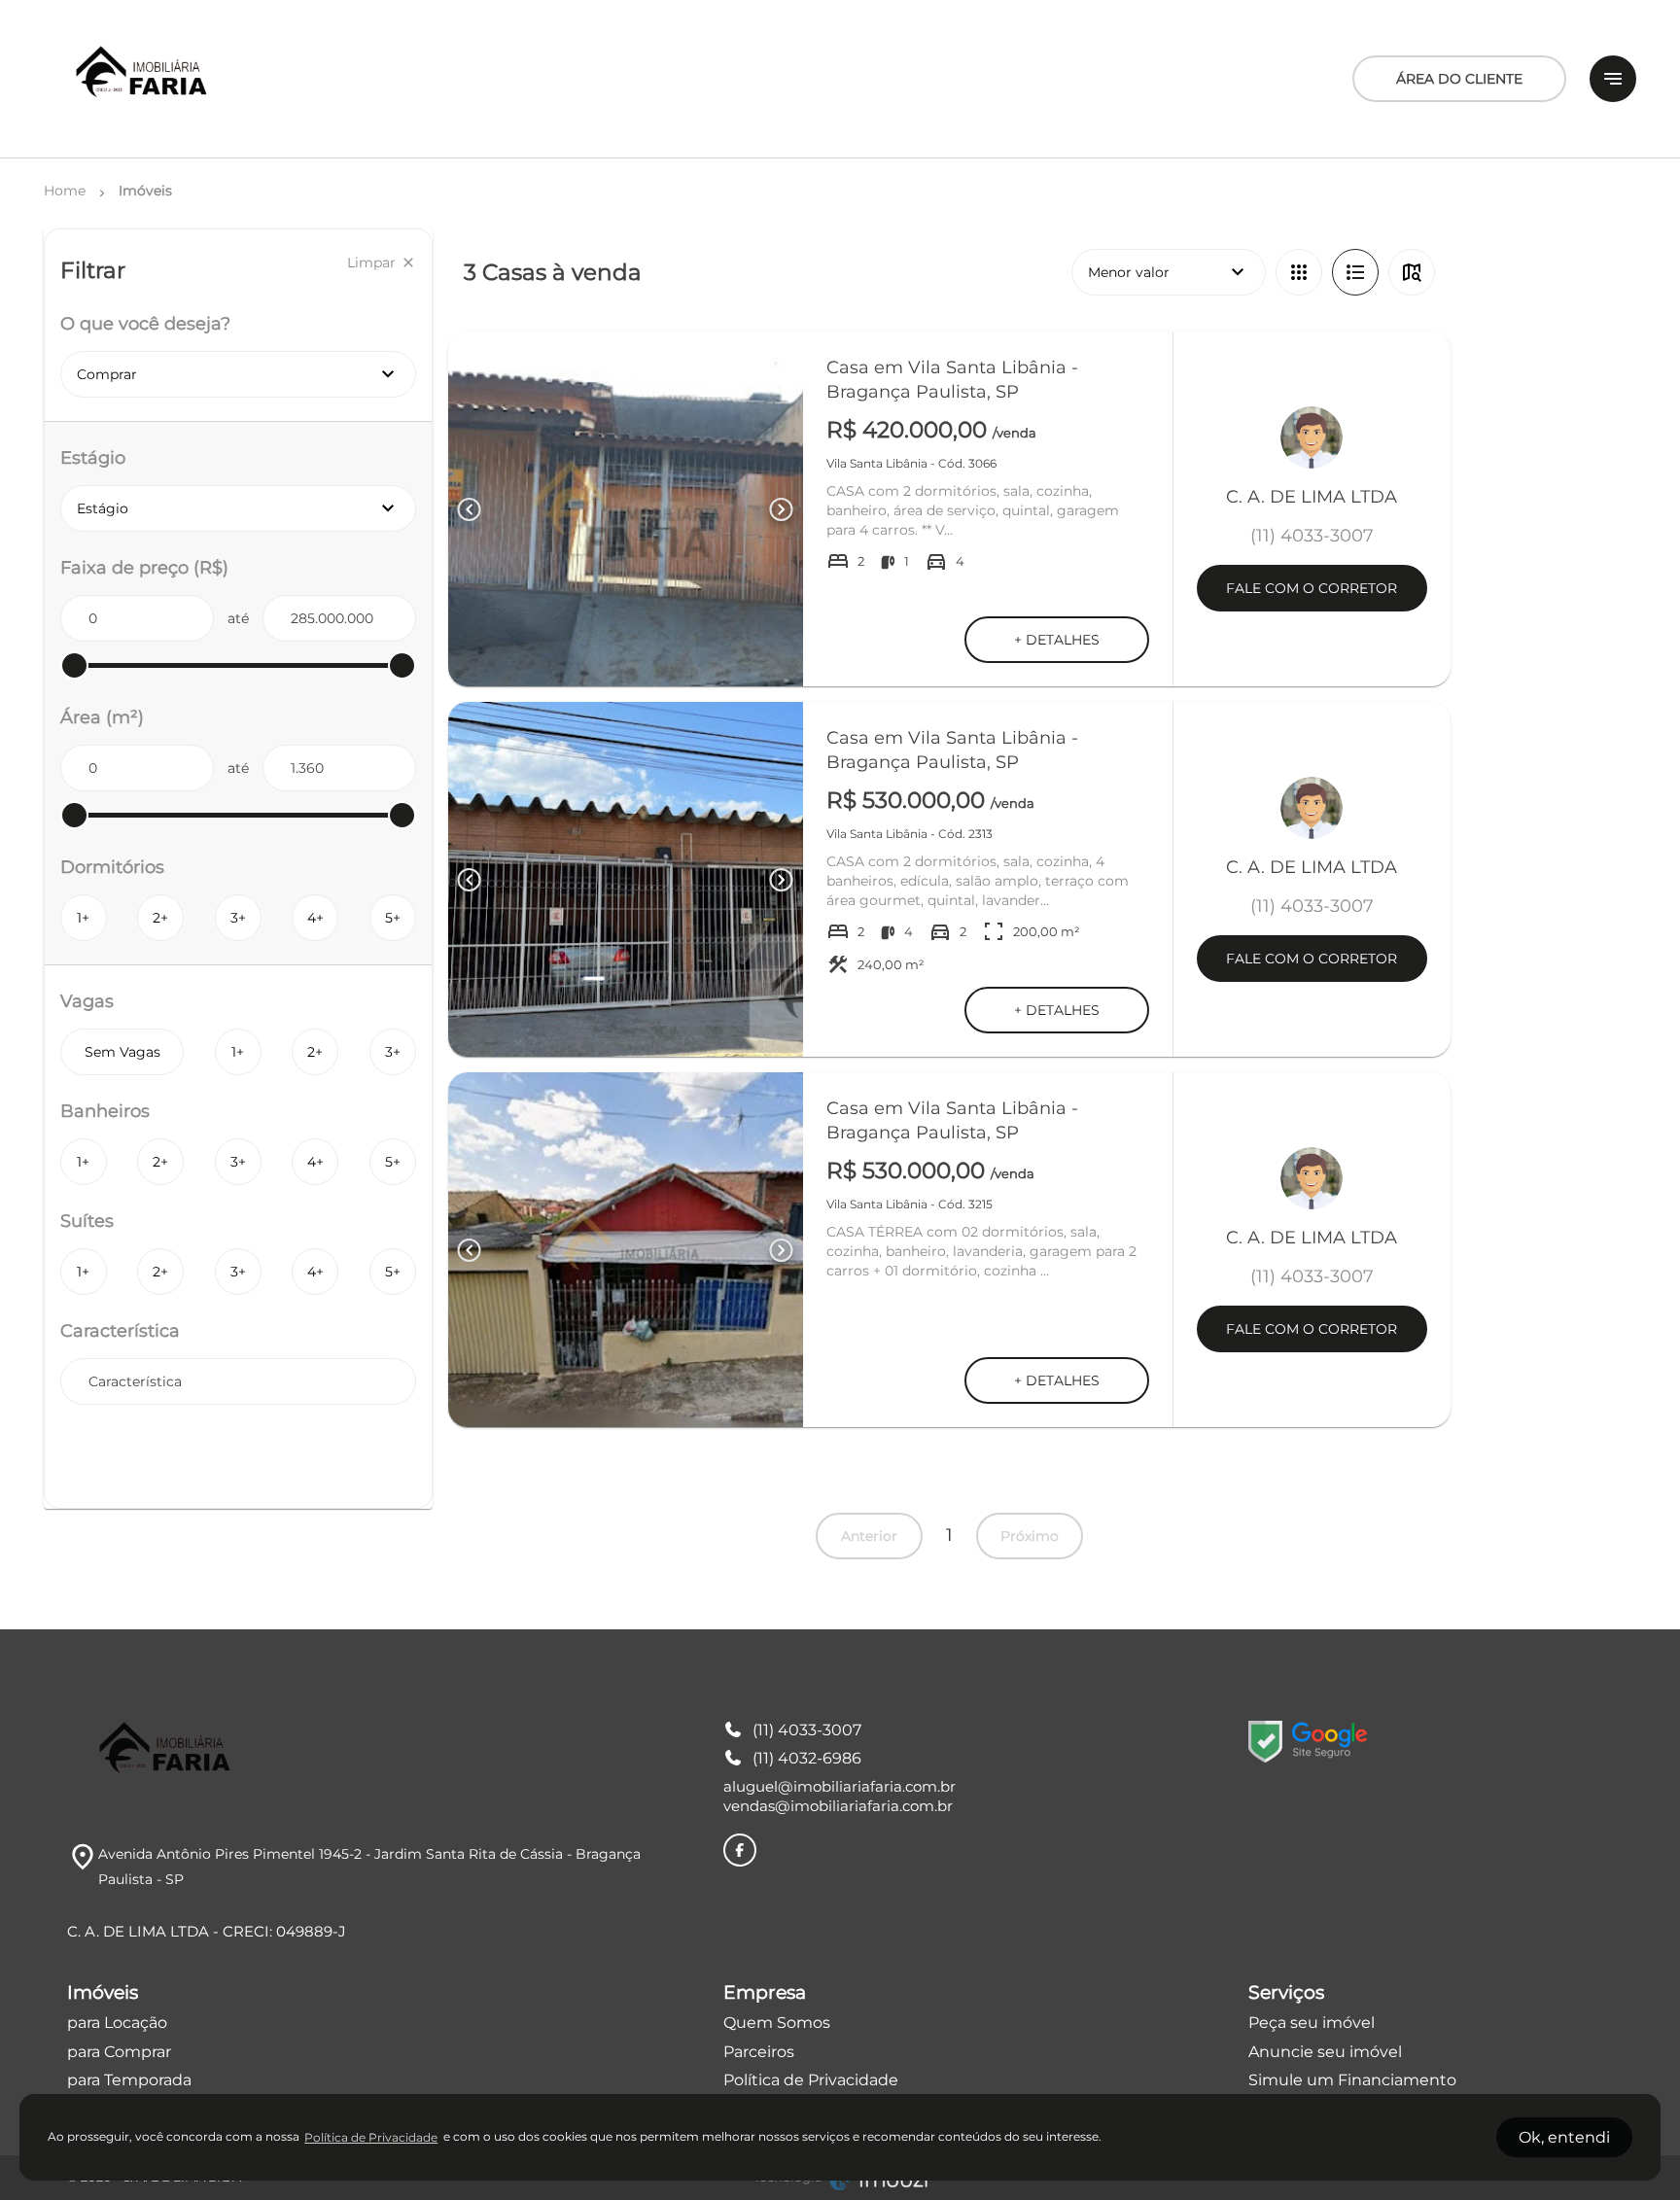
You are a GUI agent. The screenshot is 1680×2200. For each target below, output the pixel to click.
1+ (83, 918)
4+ (315, 918)
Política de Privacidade (811, 2080)
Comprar (238, 374)
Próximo (1030, 1536)
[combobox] (238, 1381)
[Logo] (144, 79)
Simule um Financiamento (1352, 2080)
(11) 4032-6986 (807, 1758)
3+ (238, 918)
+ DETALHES (1057, 640)
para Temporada (129, 2080)
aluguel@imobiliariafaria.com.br (840, 1786)
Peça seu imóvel (1312, 2023)
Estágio (246, 508)
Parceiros (759, 2052)
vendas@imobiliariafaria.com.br (838, 1806)
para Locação (117, 2023)
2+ (160, 918)
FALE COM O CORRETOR (1312, 588)
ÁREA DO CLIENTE (1459, 79)
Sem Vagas (122, 1052)
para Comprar (119, 2052)
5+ (393, 918)
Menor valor (1169, 272)
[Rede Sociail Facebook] (740, 1850)
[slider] (74, 665)
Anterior (869, 1536)
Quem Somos (777, 2023)
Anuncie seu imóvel (1325, 2052)
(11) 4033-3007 (807, 1730)
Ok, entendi (1564, 2137)
